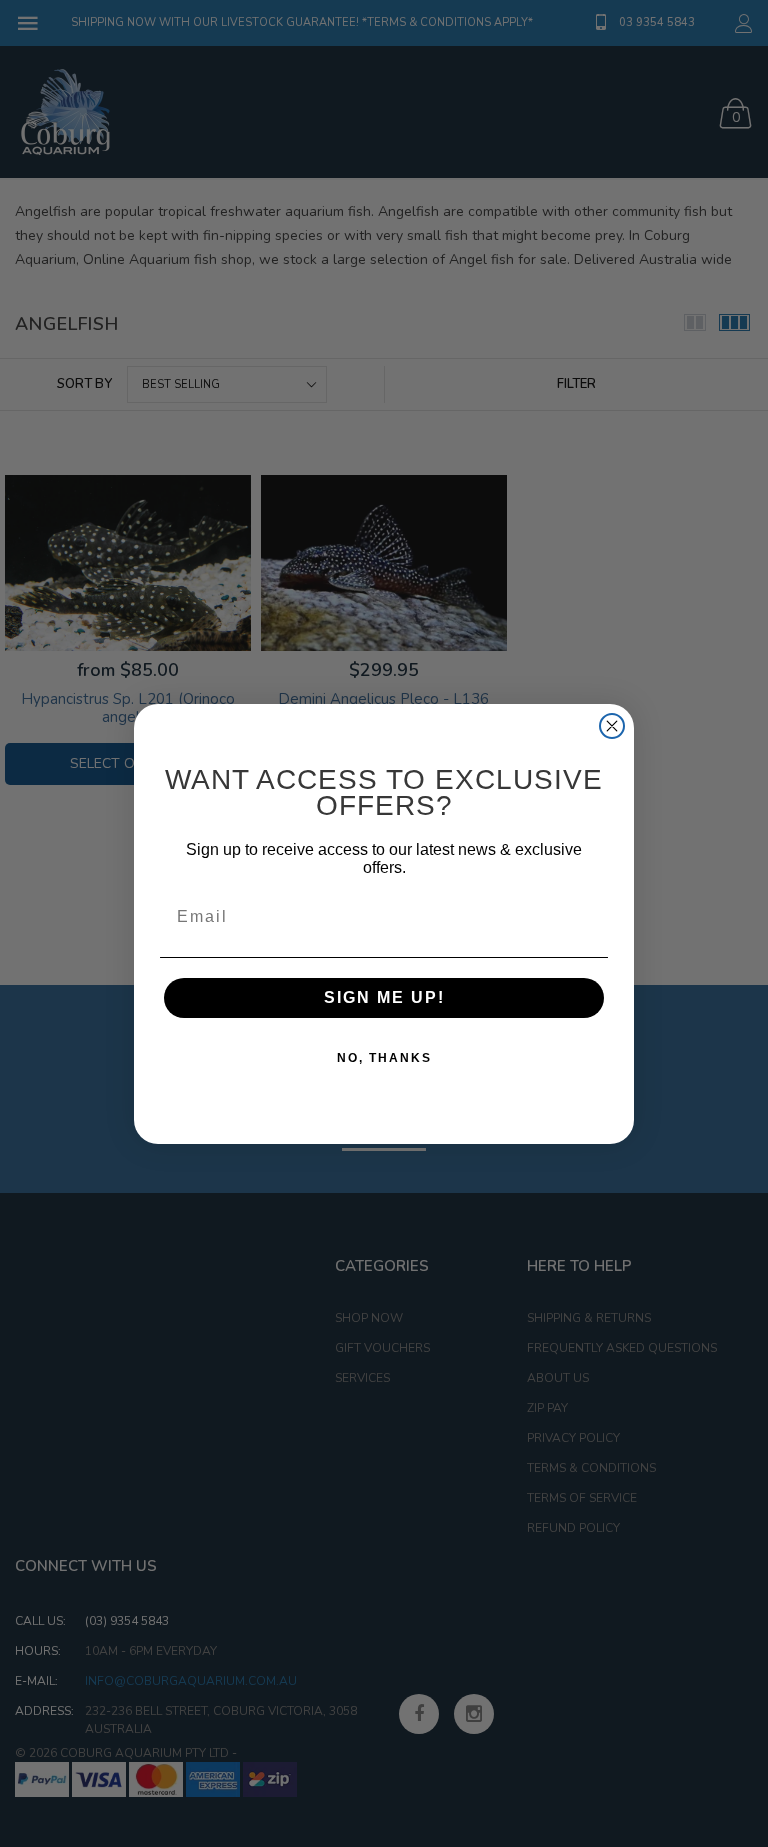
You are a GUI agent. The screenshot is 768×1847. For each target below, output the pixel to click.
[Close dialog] (612, 726)
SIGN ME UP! (384, 997)
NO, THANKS (384, 1058)
